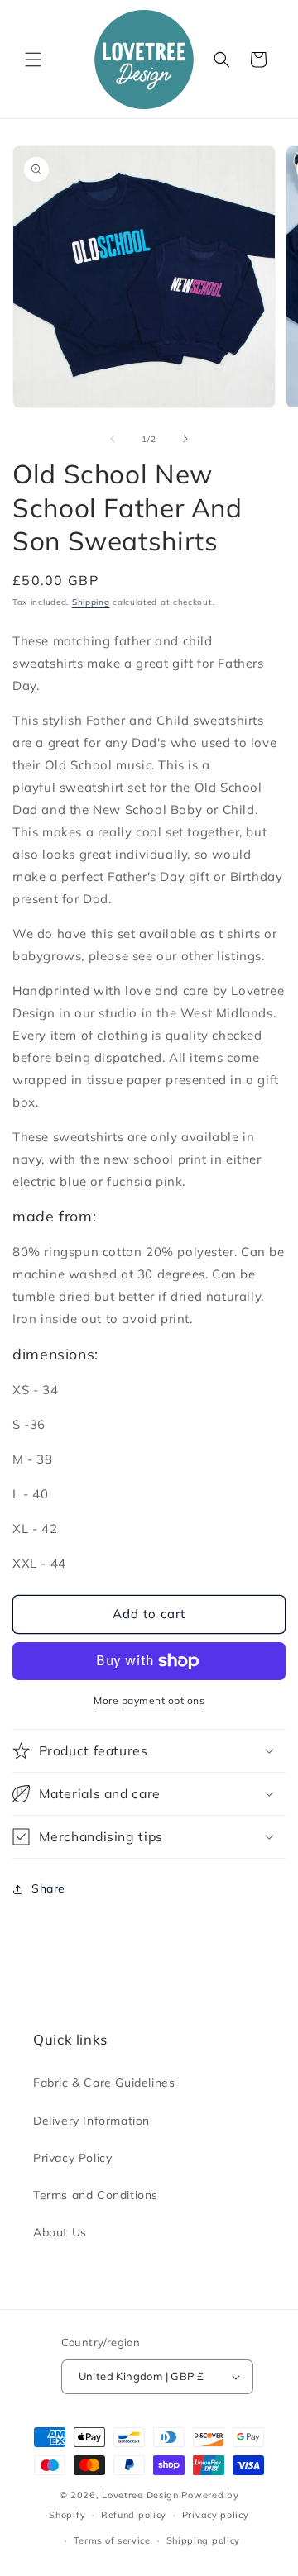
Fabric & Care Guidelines (104, 2083)
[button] (33, 60)
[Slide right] (185, 439)
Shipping (91, 602)
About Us (60, 2232)
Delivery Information (91, 2121)
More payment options (149, 1700)
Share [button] (48, 1888)
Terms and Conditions (96, 2195)
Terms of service (112, 2540)
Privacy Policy (72, 2158)
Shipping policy (204, 2540)
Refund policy (134, 2515)
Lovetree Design (140, 2495)
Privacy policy (216, 2515)
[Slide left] (113, 439)
